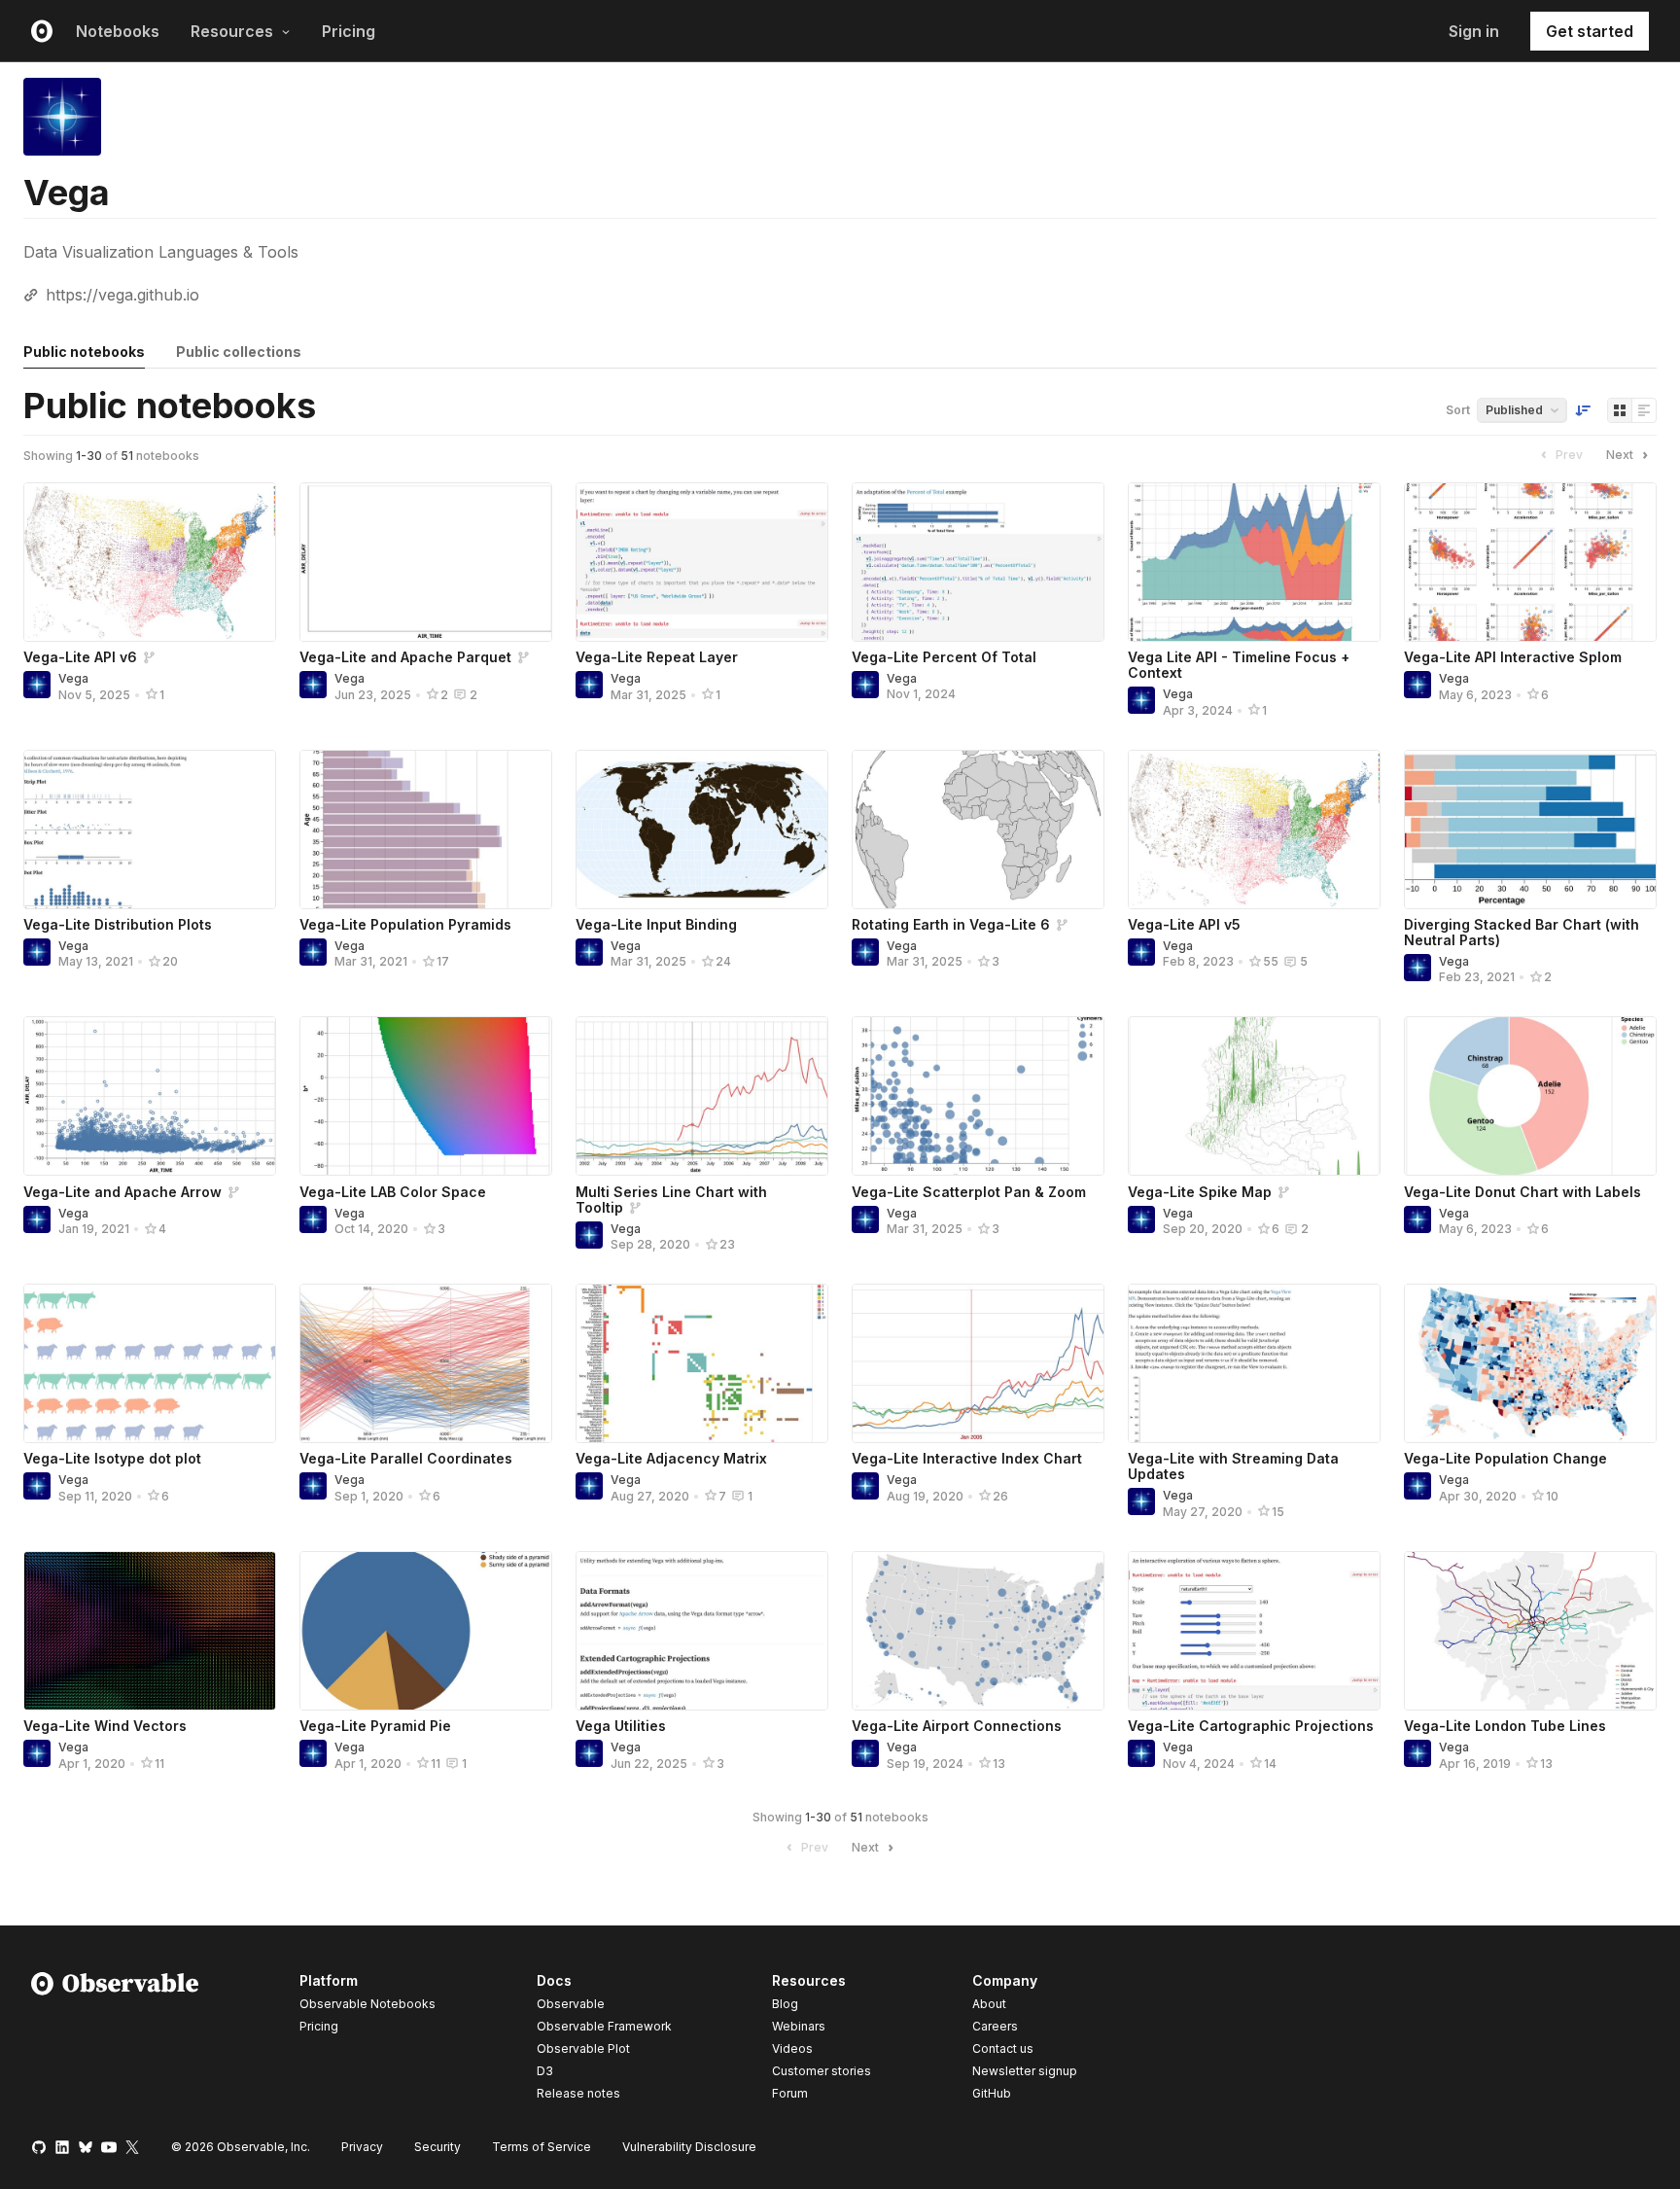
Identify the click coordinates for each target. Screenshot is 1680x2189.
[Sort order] (1583, 410)
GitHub (992, 2093)
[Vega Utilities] (702, 1631)
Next (1620, 455)
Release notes (578, 2093)
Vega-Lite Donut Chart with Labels (1522, 1192)
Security (437, 2147)
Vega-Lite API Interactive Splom (1513, 657)
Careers (995, 2026)
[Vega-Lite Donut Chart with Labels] (1530, 1096)
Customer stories (822, 2071)
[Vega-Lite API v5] (1254, 830)
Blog (785, 2004)
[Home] (115, 2040)
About (989, 2004)
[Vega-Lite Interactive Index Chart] (978, 1363)
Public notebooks (84, 352)
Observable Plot (583, 2048)
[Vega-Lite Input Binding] (702, 830)
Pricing (349, 31)
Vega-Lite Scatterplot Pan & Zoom (969, 1192)
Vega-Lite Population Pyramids (405, 924)
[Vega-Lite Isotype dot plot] (150, 1363)
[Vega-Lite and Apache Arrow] (150, 1096)
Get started (1590, 31)
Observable (571, 2004)
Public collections (239, 352)
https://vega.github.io (122, 295)
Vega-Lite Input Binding (656, 924)
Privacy (362, 2147)
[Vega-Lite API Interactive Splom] (1530, 562)
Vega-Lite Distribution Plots (118, 924)
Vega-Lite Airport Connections (957, 1726)
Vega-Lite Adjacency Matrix (671, 1458)
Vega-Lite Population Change (1505, 1458)
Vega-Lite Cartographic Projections (1251, 1726)
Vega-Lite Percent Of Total (944, 657)
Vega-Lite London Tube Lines (1505, 1726)
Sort (1458, 410)
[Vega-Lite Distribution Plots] (150, 830)
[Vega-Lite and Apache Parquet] (426, 562)
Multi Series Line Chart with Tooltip (671, 1200)
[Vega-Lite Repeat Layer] (702, 562)
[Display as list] (1644, 410)
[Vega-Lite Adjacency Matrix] (702, 1363)
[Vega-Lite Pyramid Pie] (426, 1631)
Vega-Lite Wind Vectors (105, 1726)
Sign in (1474, 31)
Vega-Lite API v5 (1184, 924)
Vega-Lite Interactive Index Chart (967, 1458)
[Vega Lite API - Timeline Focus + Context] (1254, 562)
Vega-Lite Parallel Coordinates (406, 1458)
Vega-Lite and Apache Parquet (405, 657)
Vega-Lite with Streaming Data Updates (1233, 1466)
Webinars (799, 2026)
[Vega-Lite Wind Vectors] (150, 1631)
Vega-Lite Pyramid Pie (375, 1726)
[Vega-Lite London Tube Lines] (1530, 1631)
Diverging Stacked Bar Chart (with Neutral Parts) (1522, 932)
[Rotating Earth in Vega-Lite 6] (978, 830)
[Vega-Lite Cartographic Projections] (1254, 1631)
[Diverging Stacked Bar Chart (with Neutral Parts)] (1530, 830)
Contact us (1003, 2049)
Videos (792, 2048)
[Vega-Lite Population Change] (1530, 1363)
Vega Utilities (621, 1726)
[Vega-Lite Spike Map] (1254, 1096)
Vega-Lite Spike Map (1200, 1192)
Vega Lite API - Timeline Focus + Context (1239, 665)
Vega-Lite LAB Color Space (393, 1192)
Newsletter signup (1025, 2071)
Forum (790, 2093)
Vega (73, 678)
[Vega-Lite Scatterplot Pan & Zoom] (978, 1096)
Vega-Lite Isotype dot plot (112, 1458)
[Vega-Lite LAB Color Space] (426, 1096)
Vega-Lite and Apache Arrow (122, 1192)
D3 (545, 2071)
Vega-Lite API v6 (80, 657)
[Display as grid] (1620, 410)
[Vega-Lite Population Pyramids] (426, 830)
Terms (542, 2147)
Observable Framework (604, 2026)
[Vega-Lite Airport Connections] (978, 1631)
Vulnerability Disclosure (689, 2147)
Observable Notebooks (367, 2004)
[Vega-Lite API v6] (150, 562)
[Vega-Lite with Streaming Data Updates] (1254, 1363)
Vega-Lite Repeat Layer (657, 657)
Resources (232, 31)
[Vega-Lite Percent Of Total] (978, 562)
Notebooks (118, 31)
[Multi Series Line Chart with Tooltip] (702, 1096)
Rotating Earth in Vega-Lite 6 (951, 924)
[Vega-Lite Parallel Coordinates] (426, 1363)
